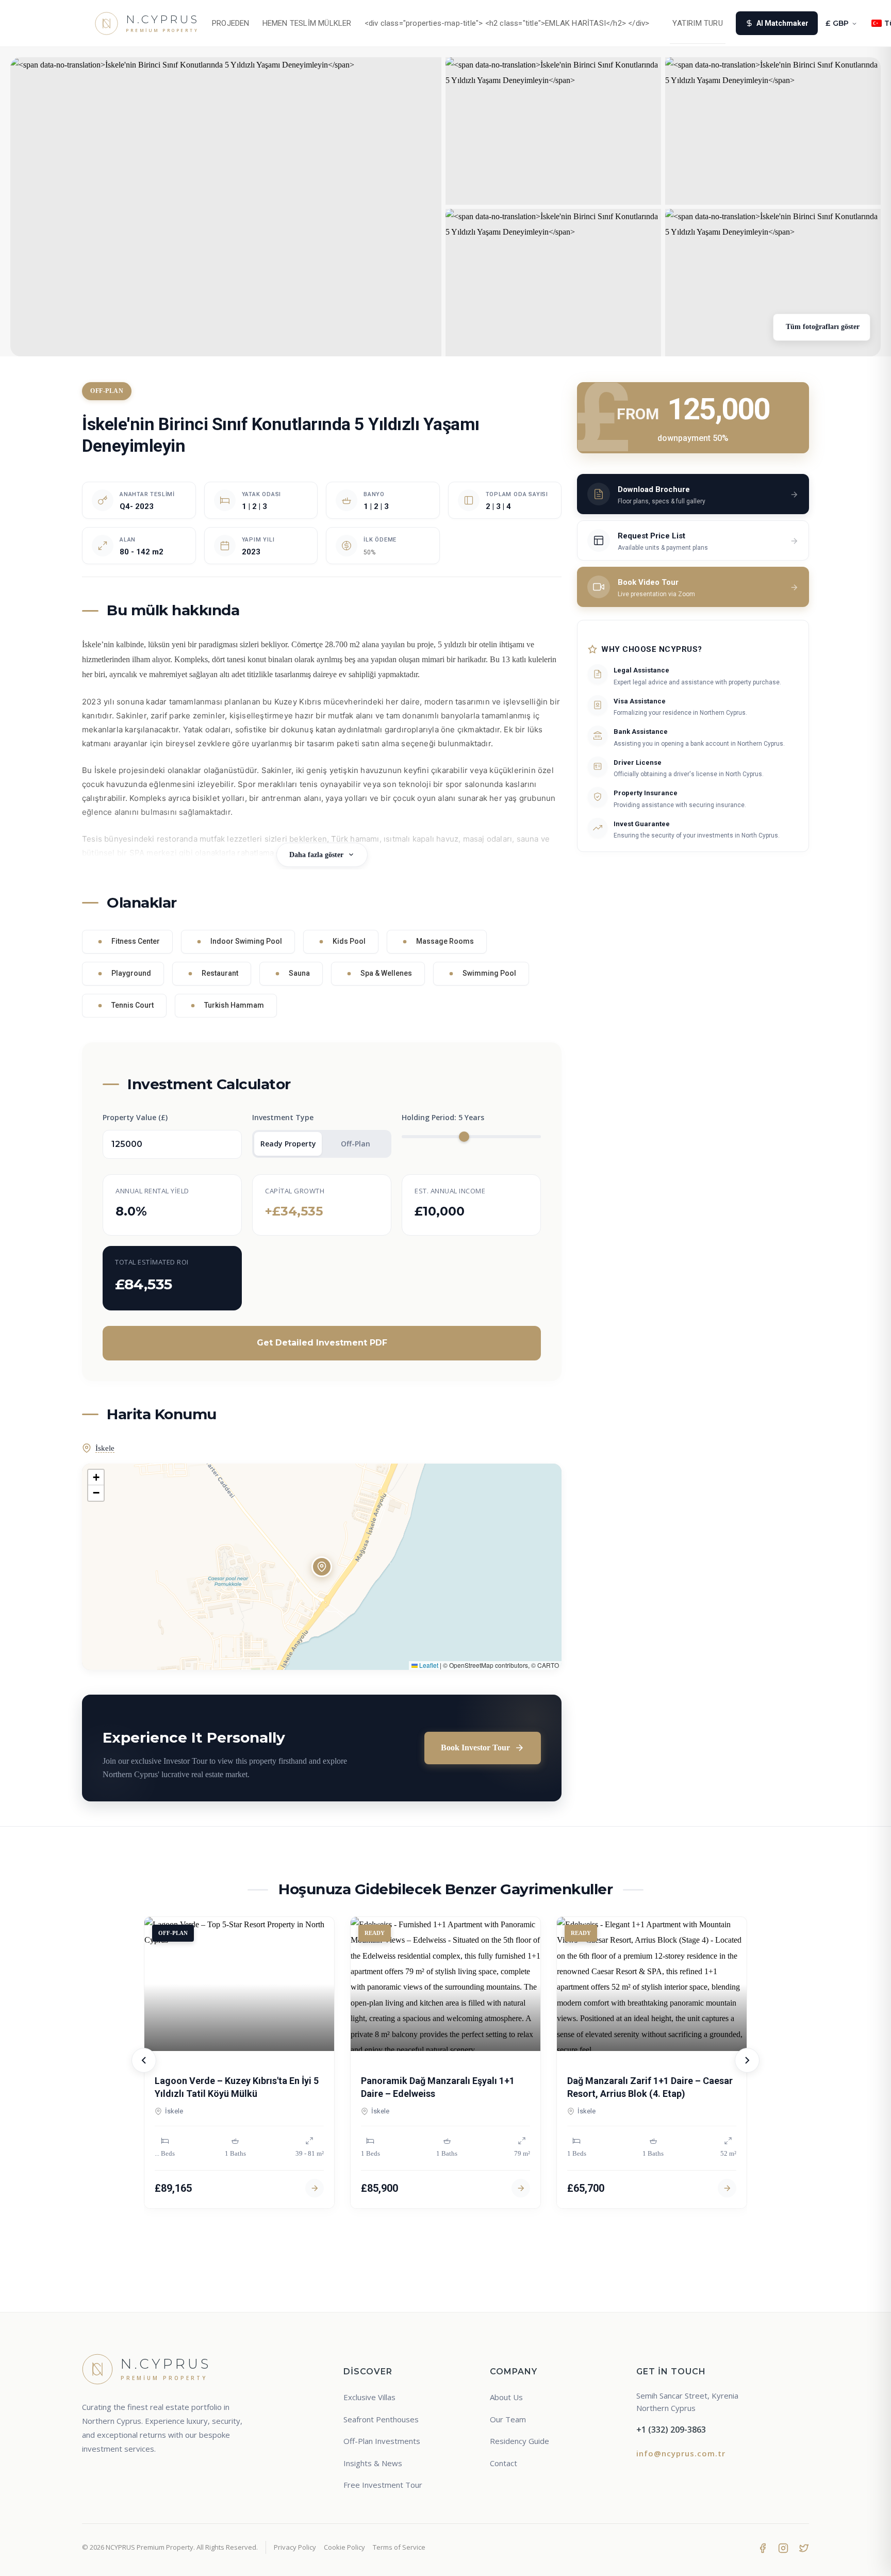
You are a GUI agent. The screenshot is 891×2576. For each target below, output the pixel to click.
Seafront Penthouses (381, 2419)
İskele (105, 1448)
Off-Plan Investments (382, 2441)
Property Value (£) (135, 1117)
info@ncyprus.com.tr (681, 2453)
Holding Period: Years (443, 1117)
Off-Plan (356, 1144)
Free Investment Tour (383, 2485)
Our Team (508, 2419)
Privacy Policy (295, 2547)
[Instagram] (783, 2547)
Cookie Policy (344, 2547)
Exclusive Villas (369, 2397)
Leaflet (428, 1665)
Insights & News (373, 2463)
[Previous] (144, 2060)
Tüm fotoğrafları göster (822, 327)
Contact (504, 2463)
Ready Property (288, 1144)
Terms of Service (399, 2547)
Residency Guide (519, 2441)
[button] (322, 1567)
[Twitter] (804, 2547)
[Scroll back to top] (864, 2559)
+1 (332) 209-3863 (671, 2430)
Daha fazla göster (316, 855)
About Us (506, 2397)
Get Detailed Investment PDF (322, 1343)
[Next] (747, 2060)
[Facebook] (763, 2547)
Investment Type (283, 1117)
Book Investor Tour (475, 1748)
